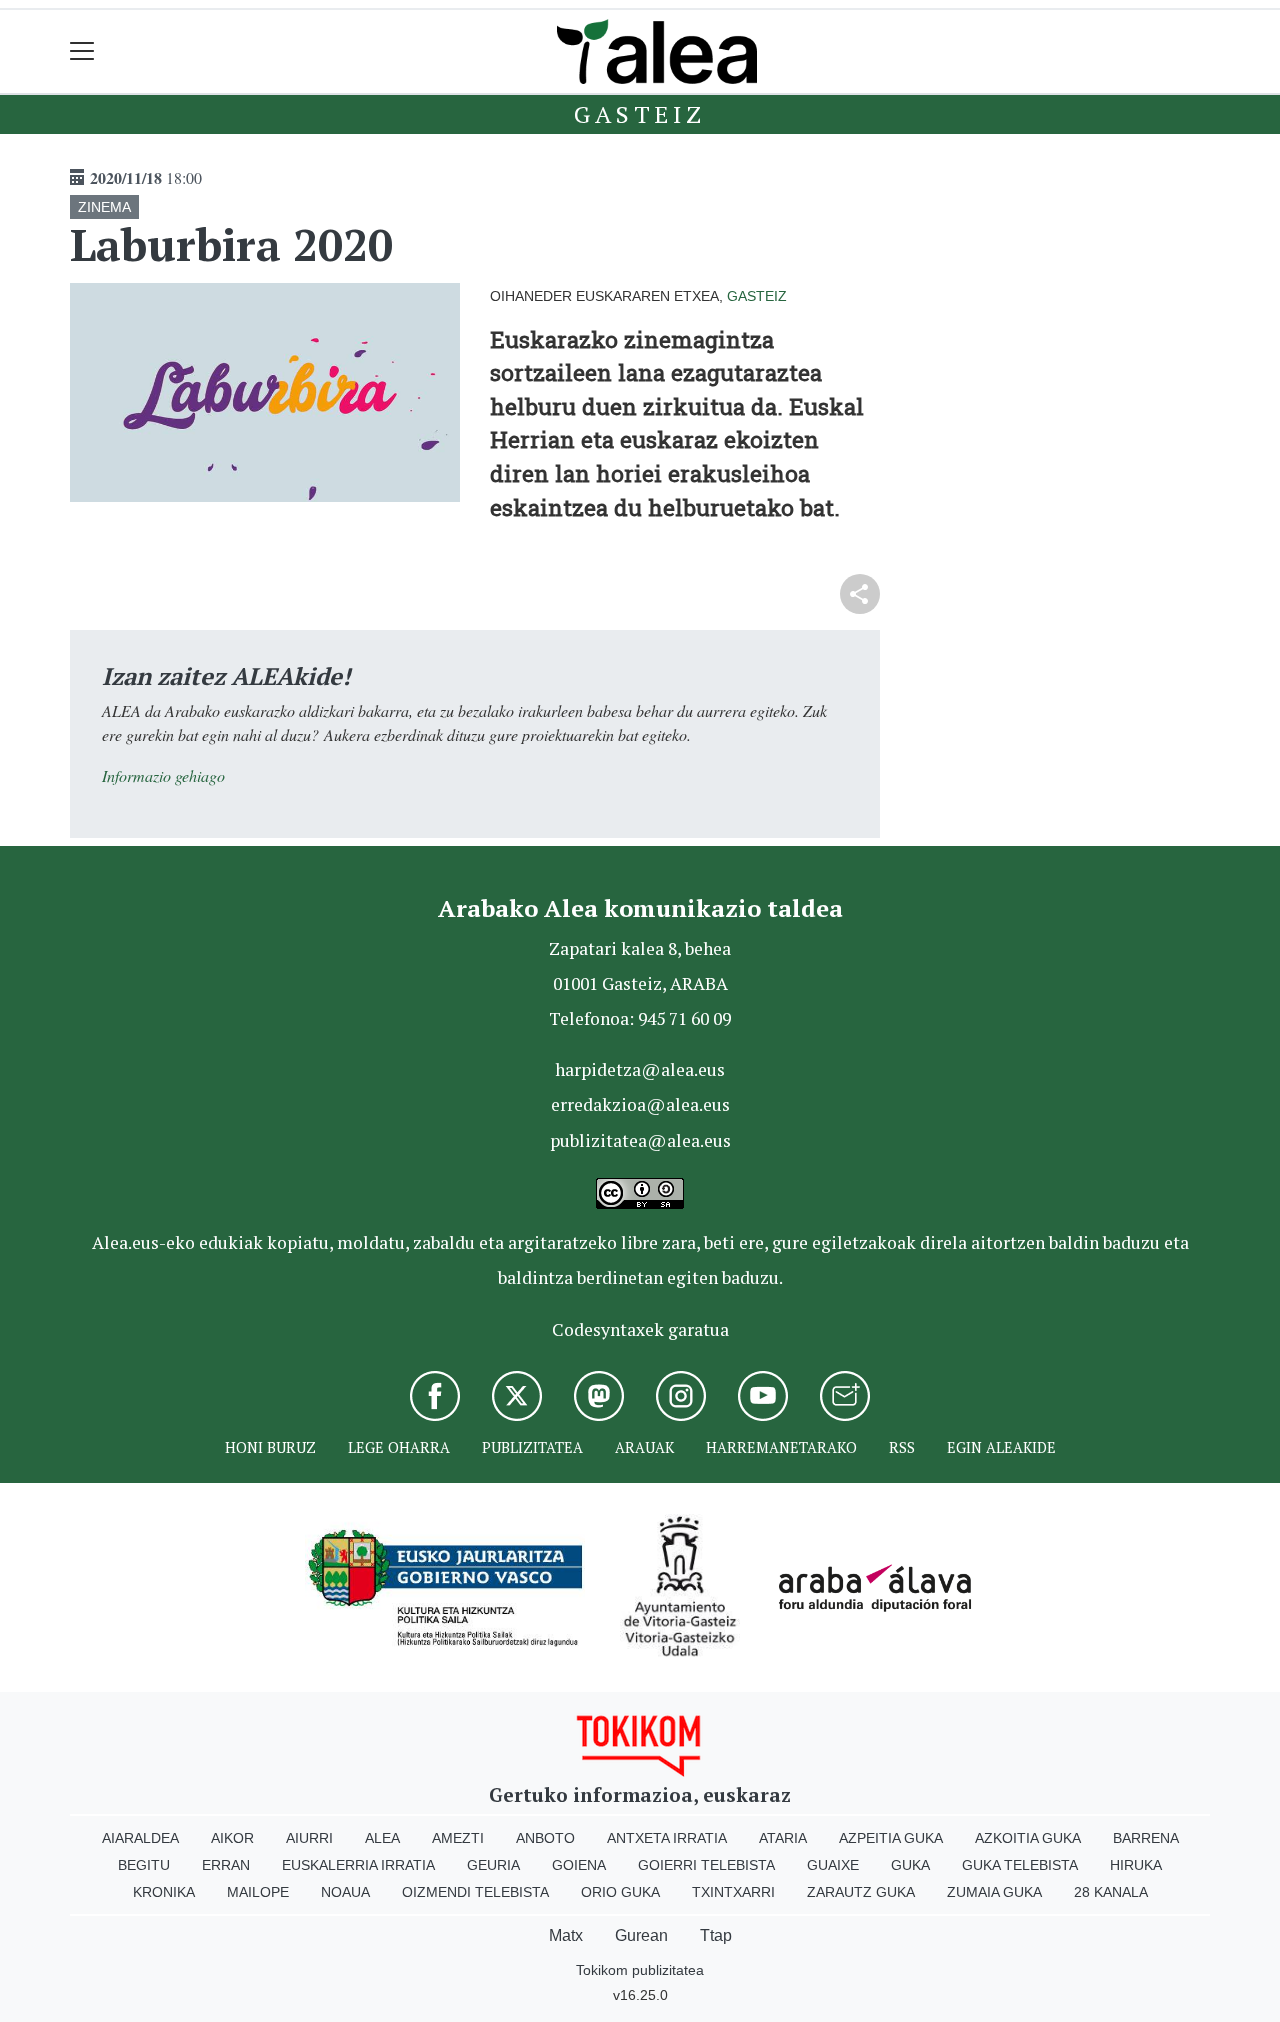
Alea (382, 1838)
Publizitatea (532, 1447)
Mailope (258, 1892)
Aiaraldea (140, 1838)
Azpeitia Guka (891, 1838)
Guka (910, 1865)
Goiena (579, 1865)
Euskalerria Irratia (358, 1865)
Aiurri (309, 1838)
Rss (902, 1447)
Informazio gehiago (163, 775)
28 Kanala (1111, 1892)
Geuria (493, 1865)
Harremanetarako (781, 1447)
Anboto (545, 1838)
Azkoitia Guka (1028, 1838)
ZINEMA (104, 207)
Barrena (1146, 1838)
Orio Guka (620, 1892)
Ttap (716, 1935)
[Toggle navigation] (82, 51)
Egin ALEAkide (1001, 1447)
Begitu (144, 1865)
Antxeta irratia (667, 1838)
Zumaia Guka (994, 1892)
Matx (566, 1935)
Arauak (644, 1447)
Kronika (164, 1892)
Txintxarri (733, 1892)
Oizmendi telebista (475, 1892)
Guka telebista (1020, 1865)
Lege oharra (399, 1447)
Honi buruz (270, 1447)
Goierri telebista (706, 1865)
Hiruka (1136, 1865)
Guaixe (833, 1865)
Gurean (641, 1935)
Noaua (345, 1892)
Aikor (232, 1838)
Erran (226, 1865)
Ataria (783, 1838)
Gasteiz (640, 114)
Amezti (458, 1838)
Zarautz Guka (861, 1892)
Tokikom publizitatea (640, 1970)
